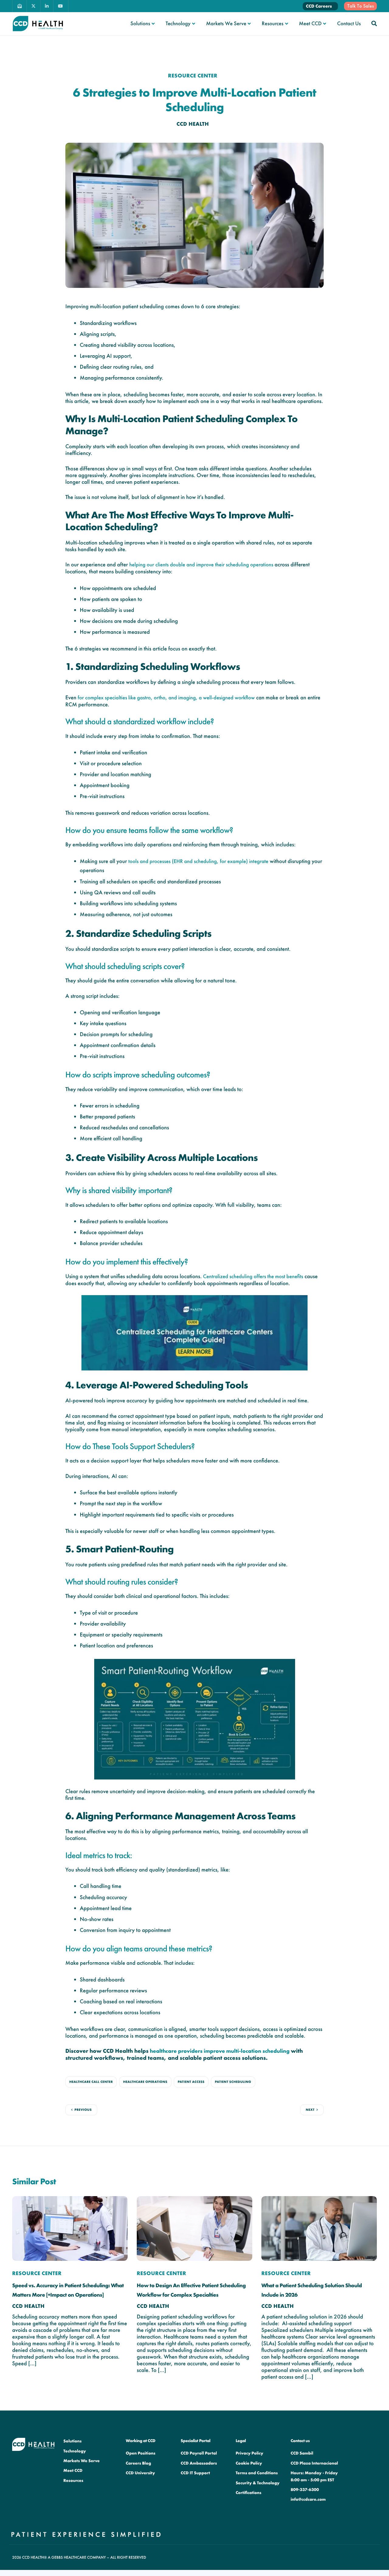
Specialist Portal (196, 2441)
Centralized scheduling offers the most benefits (253, 1276)
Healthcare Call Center (91, 2082)
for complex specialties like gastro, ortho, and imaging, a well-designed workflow (166, 698)
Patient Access (191, 2082)
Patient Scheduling (233, 2082)
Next (310, 2110)
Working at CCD (141, 2441)
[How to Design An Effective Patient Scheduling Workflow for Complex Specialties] (194, 2228)
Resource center (193, 76)
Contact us (300, 2441)
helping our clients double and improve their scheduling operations (201, 565)
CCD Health (193, 124)
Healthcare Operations (145, 2082)
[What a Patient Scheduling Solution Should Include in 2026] (319, 2228)
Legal (241, 2441)
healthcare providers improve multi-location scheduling (220, 2051)
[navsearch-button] (374, 23)
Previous (83, 2110)
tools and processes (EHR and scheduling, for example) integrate (198, 861)
